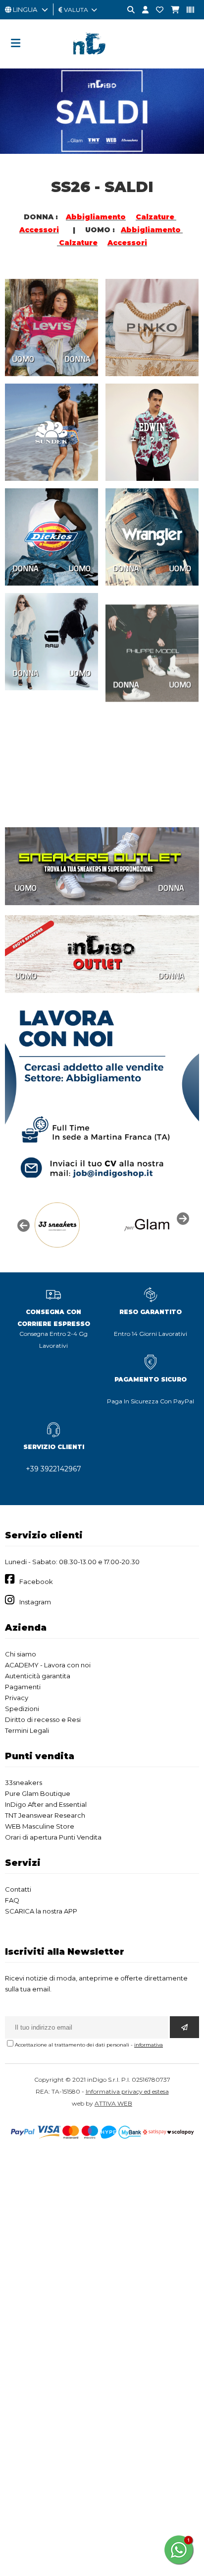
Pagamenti (23, 1687)
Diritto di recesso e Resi (43, 1719)
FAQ (12, 1900)
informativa (149, 2045)
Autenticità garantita (38, 1676)
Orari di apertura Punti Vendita (53, 1837)
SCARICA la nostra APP (41, 1911)
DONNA (77, 359)
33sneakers (24, 1783)
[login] (142, 10)
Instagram (35, 1602)
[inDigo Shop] (102, 62)
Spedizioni (22, 1709)
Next (182, 1218)
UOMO (23, 359)
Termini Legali (27, 1730)
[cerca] (127, 10)
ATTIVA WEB (113, 2103)
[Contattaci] (156, 10)
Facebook (36, 1582)
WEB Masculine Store (40, 1826)
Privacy (17, 1698)
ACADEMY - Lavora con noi (48, 1665)
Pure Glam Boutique (38, 1793)
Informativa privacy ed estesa (127, 2091)
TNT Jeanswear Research (45, 1815)
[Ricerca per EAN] (187, 10)
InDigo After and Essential (46, 1804)
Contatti (18, 1889)
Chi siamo (21, 1654)
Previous (22, 1225)
